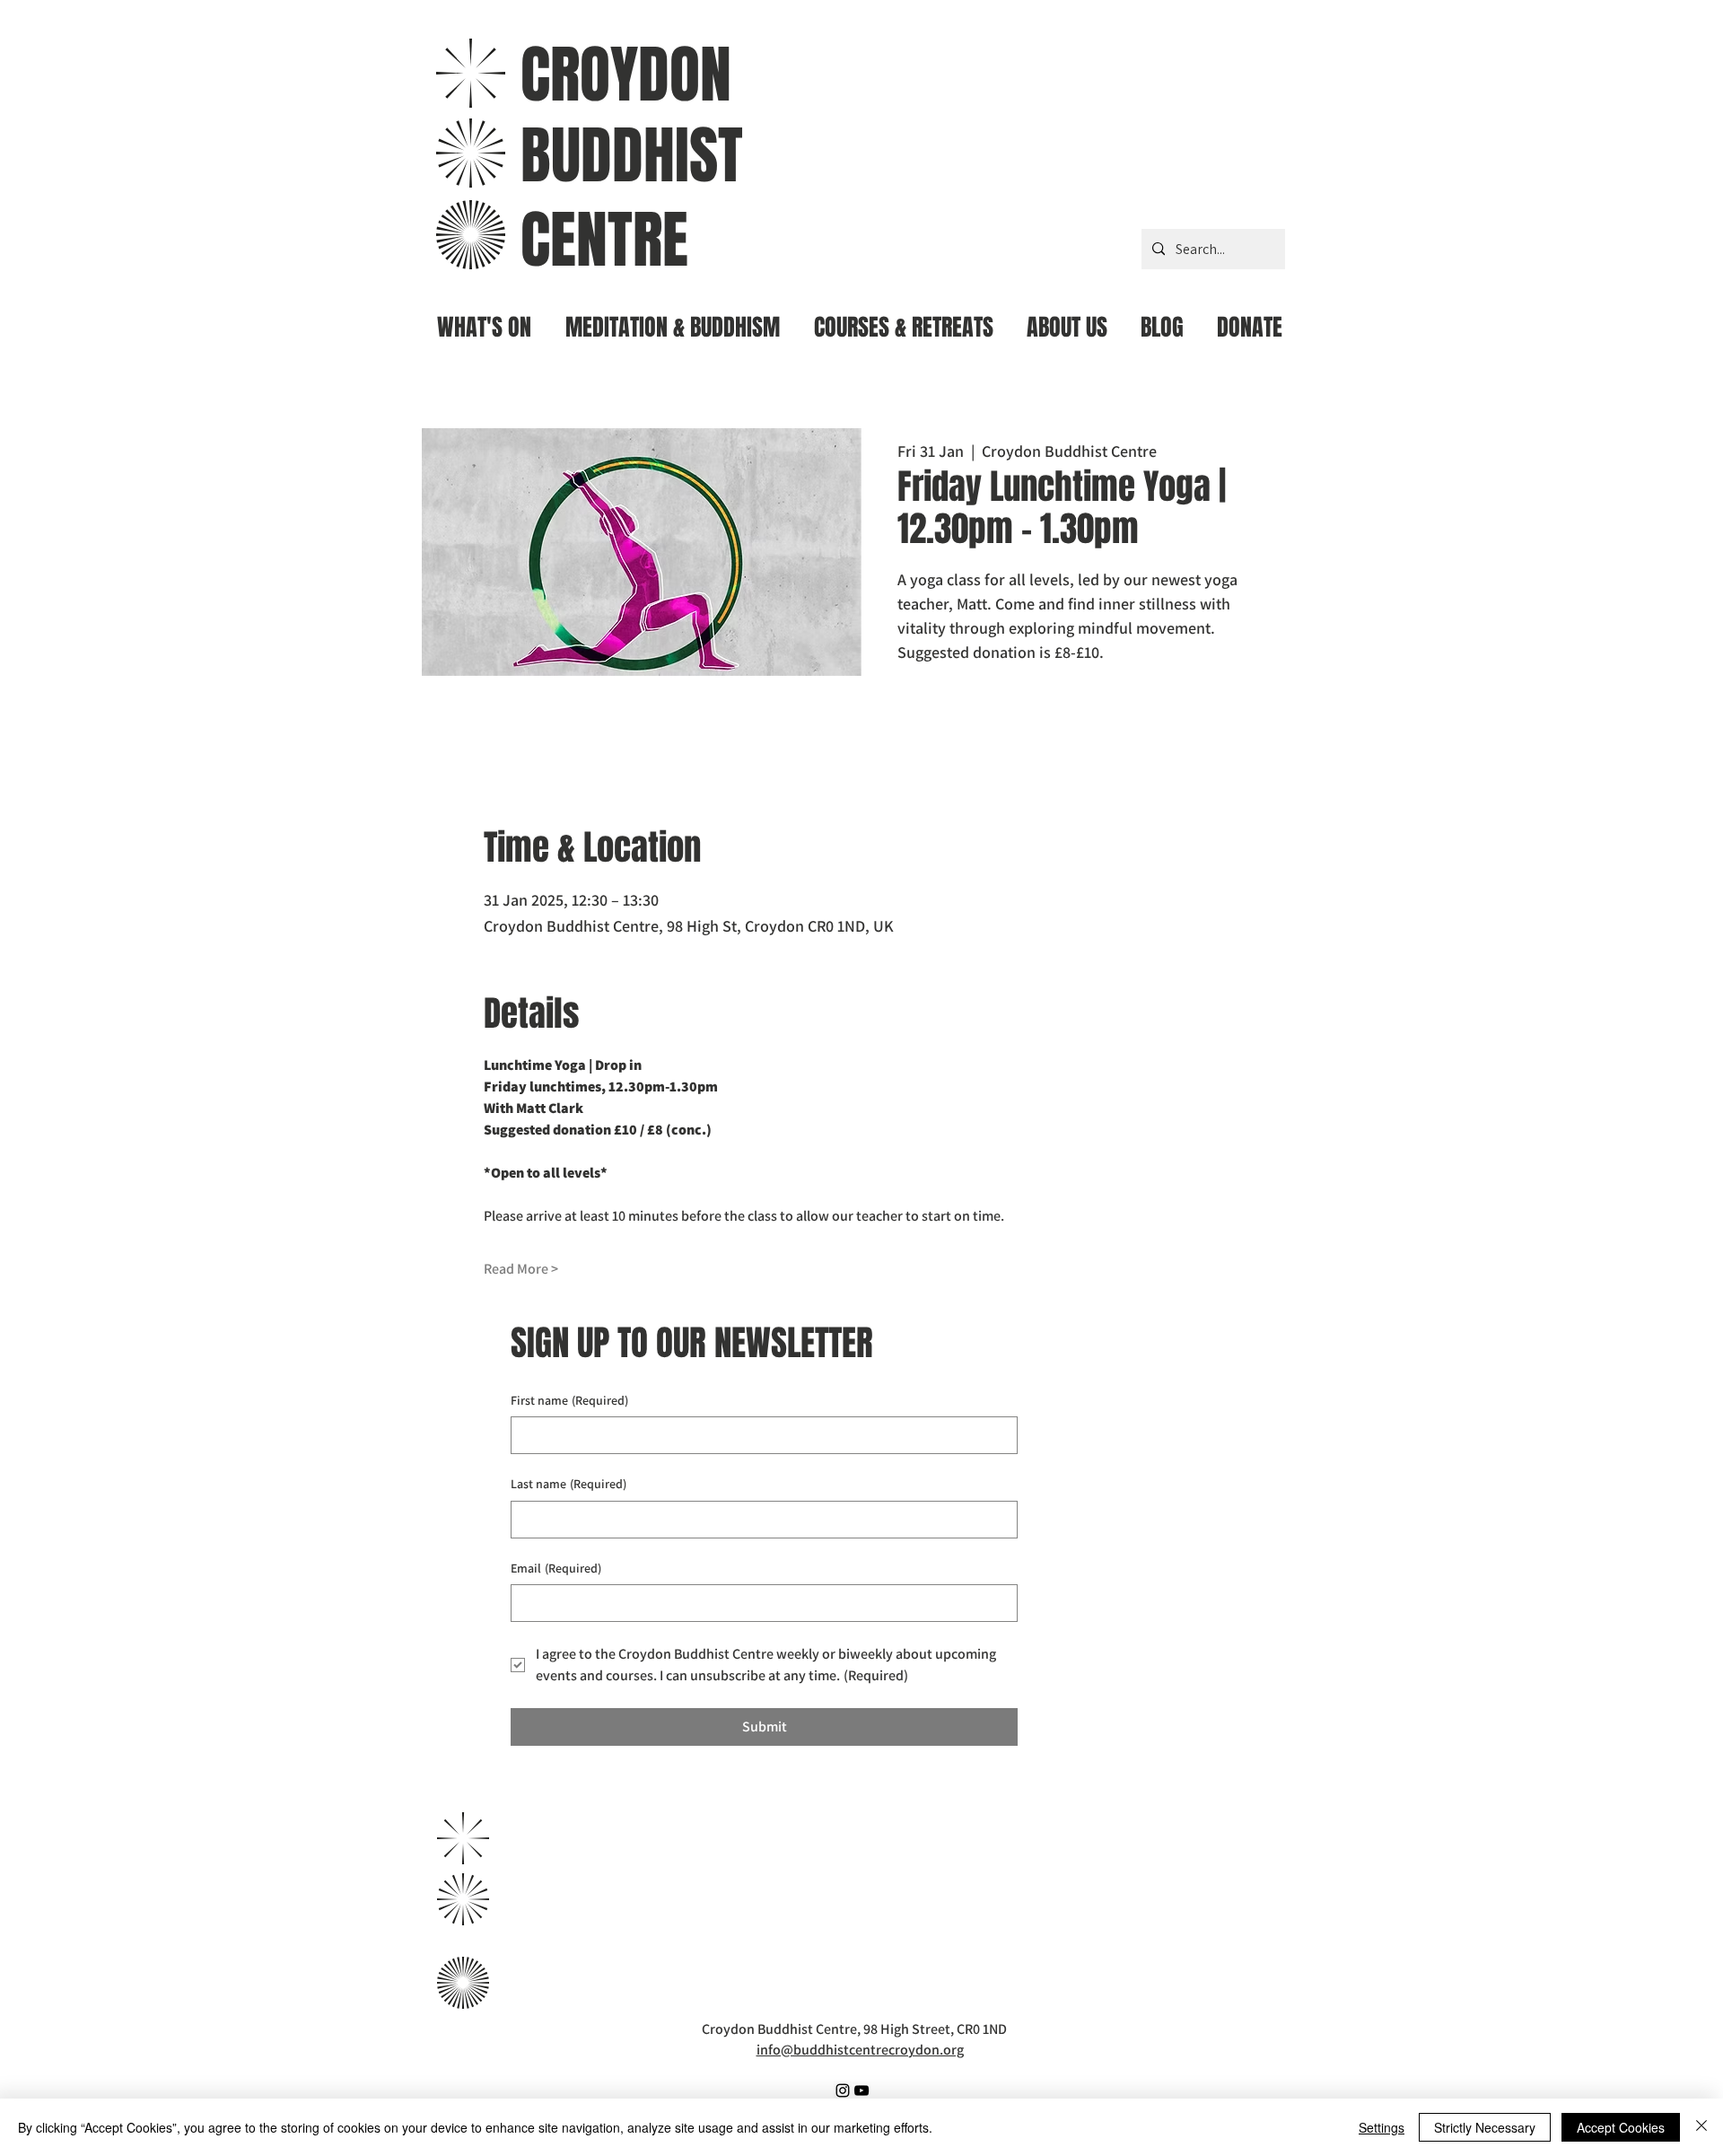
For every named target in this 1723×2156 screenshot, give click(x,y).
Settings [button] (1382, 2127)
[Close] (1701, 2127)
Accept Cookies (1621, 2127)
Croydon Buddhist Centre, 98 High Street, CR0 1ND (854, 2029)
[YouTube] (861, 2090)
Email (556, 1568)
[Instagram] (843, 2090)
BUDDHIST (632, 156)
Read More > (521, 1269)
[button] (673, 320)
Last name (569, 1484)
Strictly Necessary (1485, 2127)
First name (569, 1400)
